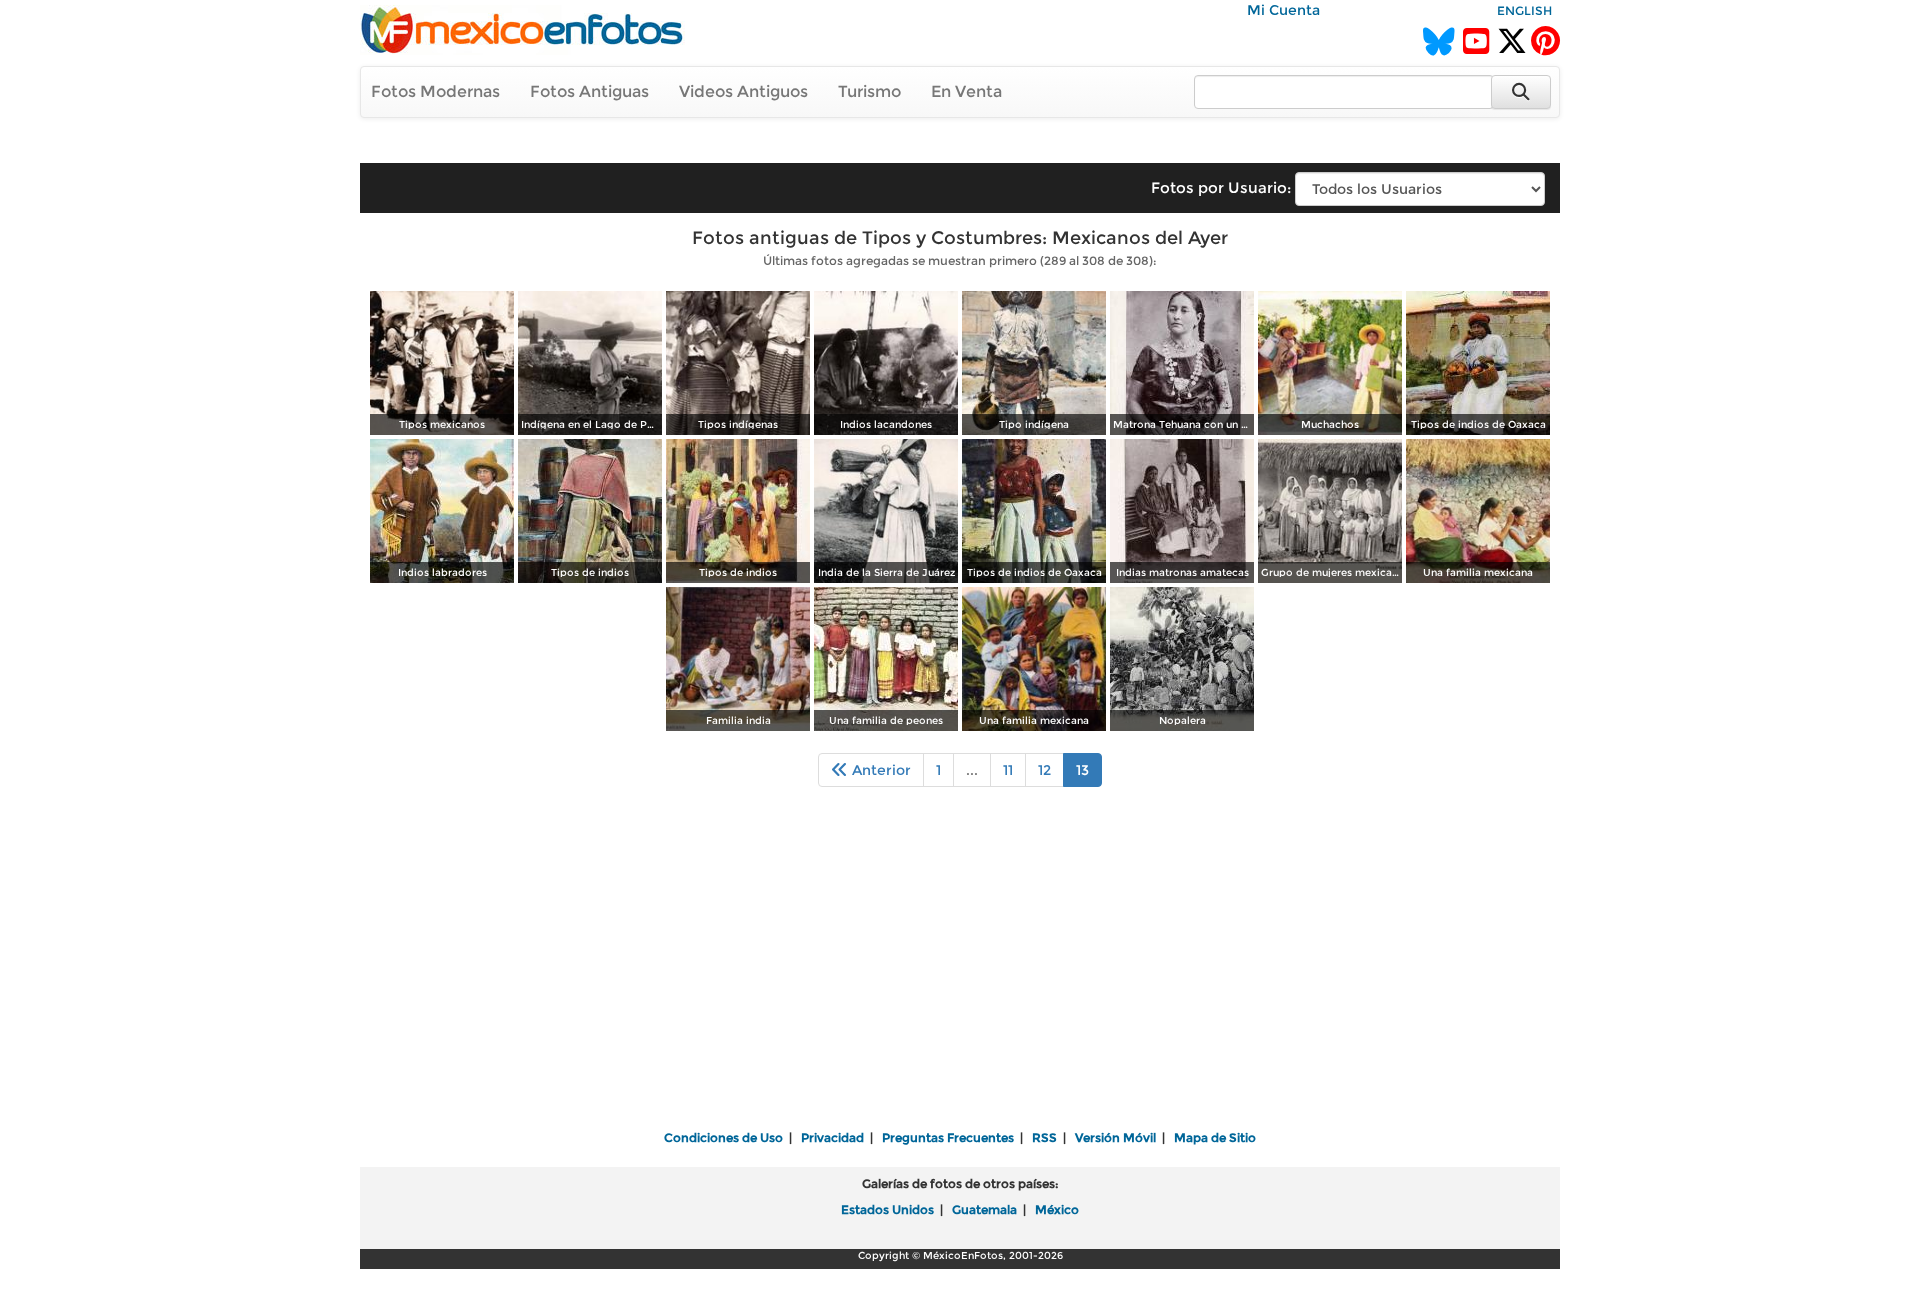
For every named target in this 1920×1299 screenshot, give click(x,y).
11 (1008, 770)
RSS (1044, 1137)
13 (1082, 770)
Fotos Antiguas (589, 91)
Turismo (869, 91)
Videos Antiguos (743, 91)
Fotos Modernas (435, 91)
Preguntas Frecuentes (948, 1137)
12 (1044, 770)
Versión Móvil (1115, 1137)
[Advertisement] (960, 972)
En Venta (966, 91)
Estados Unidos (887, 1209)
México (1057, 1209)
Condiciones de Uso (723, 1137)
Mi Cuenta (1283, 10)
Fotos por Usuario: (1221, 187)
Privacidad (832, 1137)
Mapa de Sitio (1215, 1137)
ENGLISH (1524, 10)
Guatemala (984, 1209)
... (972, 770)
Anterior (879, 770)
